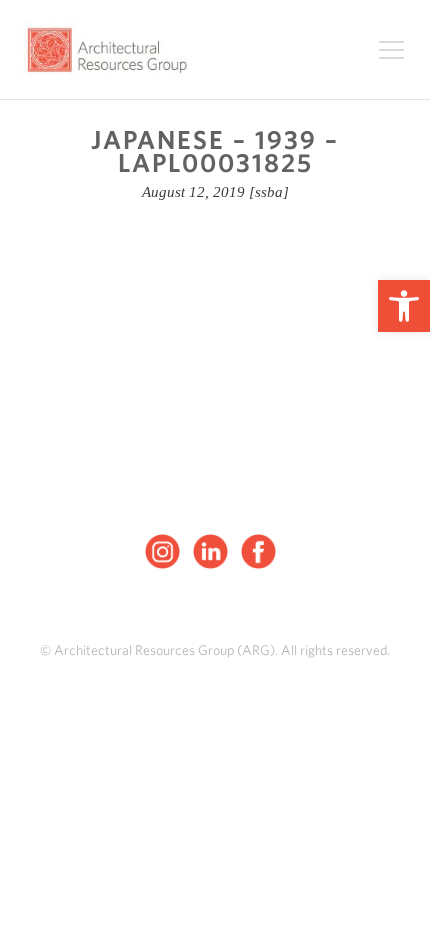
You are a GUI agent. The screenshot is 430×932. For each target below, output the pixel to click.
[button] (404, 306)
